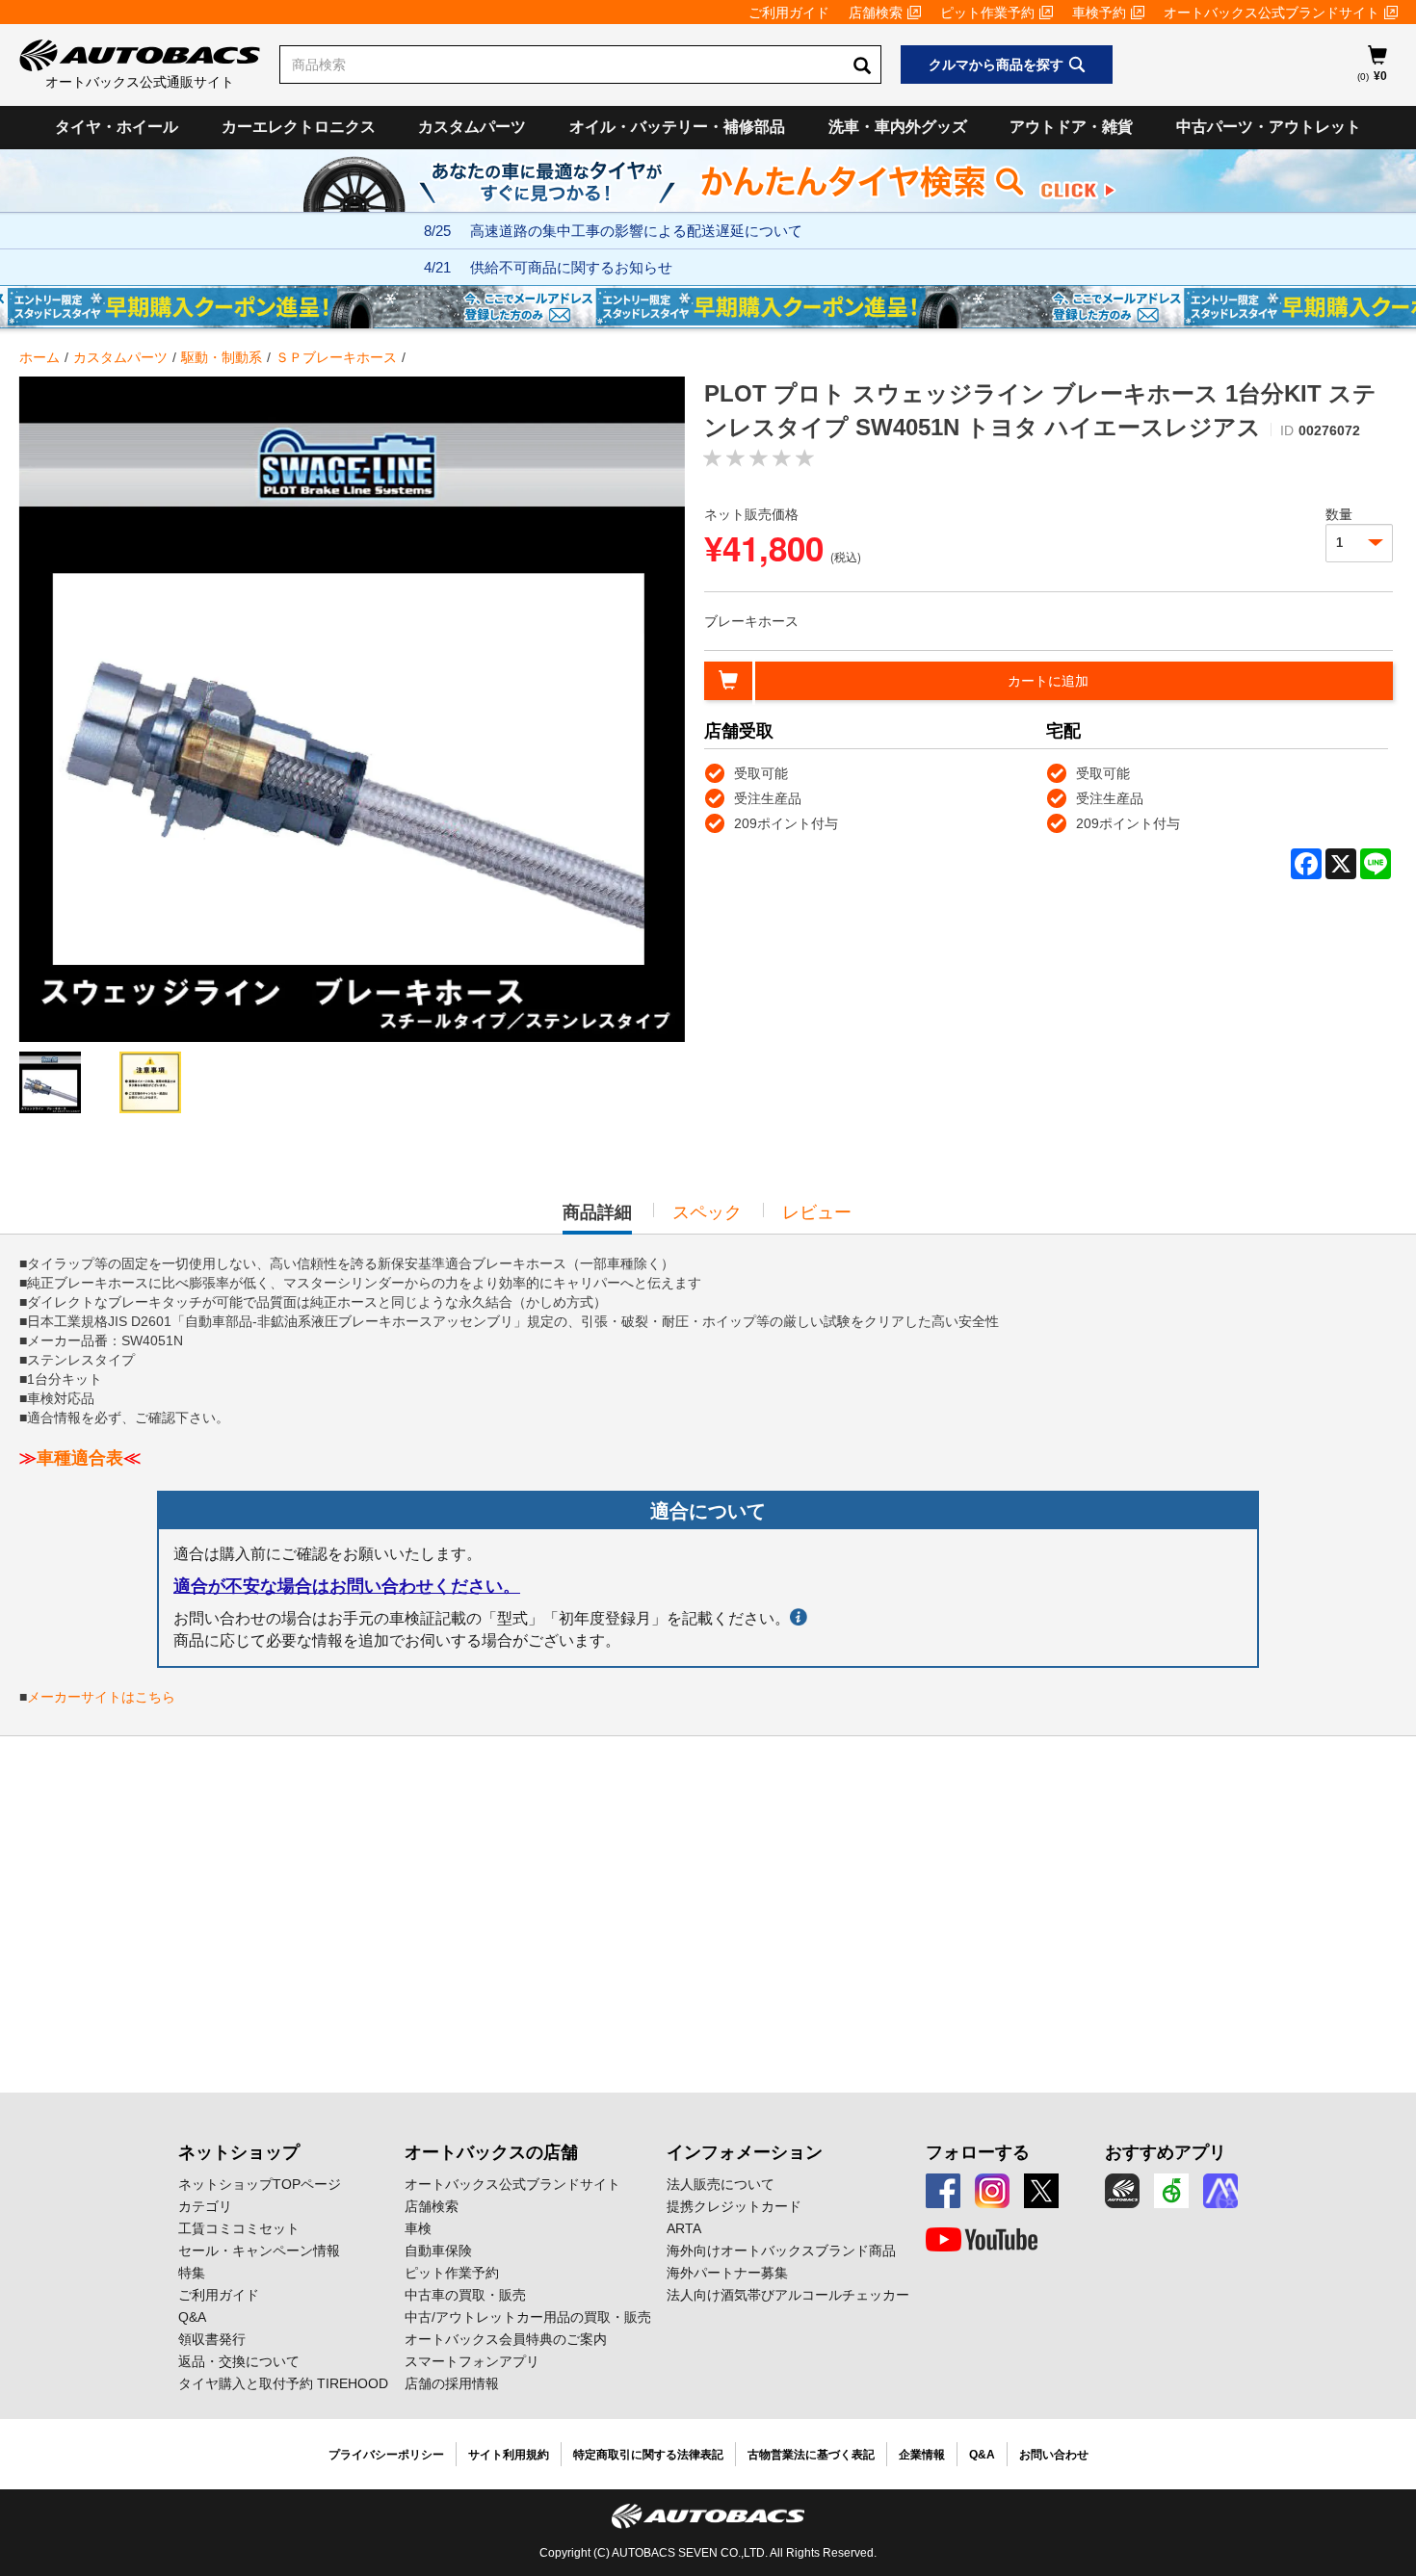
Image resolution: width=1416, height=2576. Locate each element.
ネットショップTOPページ (260, 2184)
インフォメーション (745, 2152)
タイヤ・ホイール (117, 127)
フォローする (978, 2152)
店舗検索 (876, 13)
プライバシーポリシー (386, 2455)
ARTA (684, 2228)
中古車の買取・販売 (465, 2295)
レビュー (817, 1212)
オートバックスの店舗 (491, 2152)
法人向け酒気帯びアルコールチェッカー (788, 2295)
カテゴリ (205, 2206)
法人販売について (721, 2184)
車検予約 (1099, 13)
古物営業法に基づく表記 (811, 2455)
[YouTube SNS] (982, 2240)
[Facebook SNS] (943, 2191)
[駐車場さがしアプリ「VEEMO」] (1171, 2191)
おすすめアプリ (1166, 2152)
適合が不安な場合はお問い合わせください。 (347, 1586)
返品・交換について (239, 2361)
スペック (707, 1212)
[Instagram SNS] (992, 2191)
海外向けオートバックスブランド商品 (781, 2251)
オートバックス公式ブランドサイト (1272, 13)
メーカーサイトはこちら (101, 1697)
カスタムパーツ (472, 127)
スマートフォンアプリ (472, 2361)
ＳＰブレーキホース (336, 357)
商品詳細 (597, 1218)
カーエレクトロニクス (299, 127)
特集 (192, 2273)
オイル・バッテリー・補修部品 (677, 127)
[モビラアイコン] (1220, 2191)
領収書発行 (212, 2339)
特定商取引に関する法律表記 (648, 2455)
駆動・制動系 (222, 357)
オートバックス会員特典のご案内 (506, 2339)
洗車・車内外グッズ (898, 127)
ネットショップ (239, 2152)
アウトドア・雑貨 (1071, 127)
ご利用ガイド (789, 13)
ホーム (39, 357)
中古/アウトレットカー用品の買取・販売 (528, 2317)
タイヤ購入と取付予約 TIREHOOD (283, 2383)
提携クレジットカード (734, 2206)
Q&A (192, 2317)
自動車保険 (438, 2251)
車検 (418, 2228)
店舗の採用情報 (452, 2383)
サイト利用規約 (509, 2455)
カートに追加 (1048, 681)
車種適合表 (80, 1458)
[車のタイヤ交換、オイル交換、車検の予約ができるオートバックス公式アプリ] (1122, 2191)
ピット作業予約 (987, 13)
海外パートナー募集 (727, 2273)
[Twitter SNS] (1041, 2191)
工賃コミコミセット (239, 2228)
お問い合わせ (1054, 2455)
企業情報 (922, 2455)
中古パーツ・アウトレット (1269, 127)
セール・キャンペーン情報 (259, 2251)
